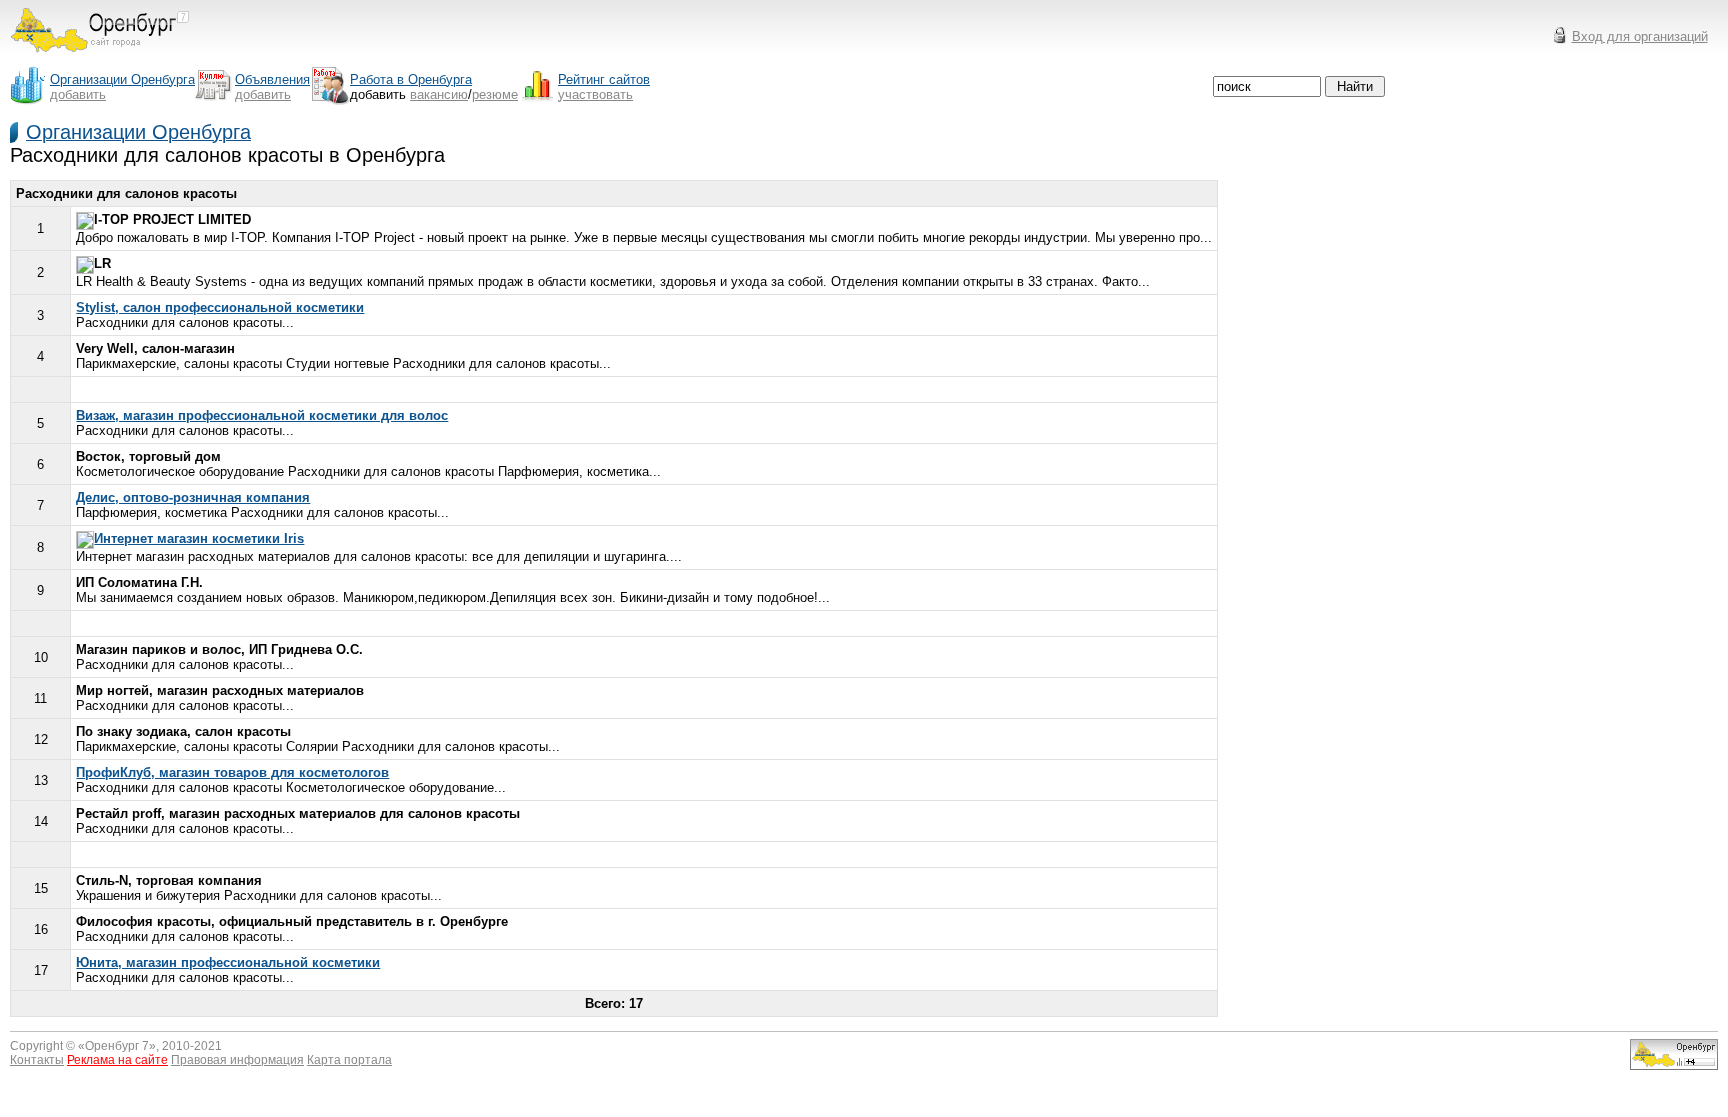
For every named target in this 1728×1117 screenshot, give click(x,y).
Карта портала (349, 1060)
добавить (78, 94)
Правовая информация (237, 1060)
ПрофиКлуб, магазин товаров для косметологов (232, 772)
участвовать (595, 94)
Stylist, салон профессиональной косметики (220, 307)
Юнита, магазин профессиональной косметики (228, 962)
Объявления (272, 79)
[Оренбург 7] (100, 57)
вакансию (439, 94)
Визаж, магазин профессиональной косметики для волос (262, 415)
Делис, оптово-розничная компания (193, 497)
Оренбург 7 (117, 1046)
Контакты (37, 1060)
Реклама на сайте (117, 1060)
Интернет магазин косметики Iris (199, 538)
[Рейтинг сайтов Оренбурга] (1674, 1065)
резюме (495, 94)
